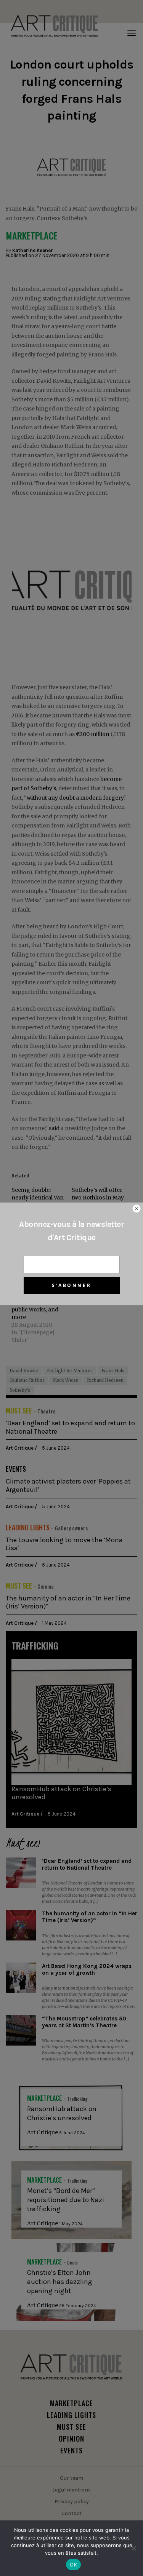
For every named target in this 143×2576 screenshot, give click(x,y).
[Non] (133, 2548)
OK (73, 2565)
